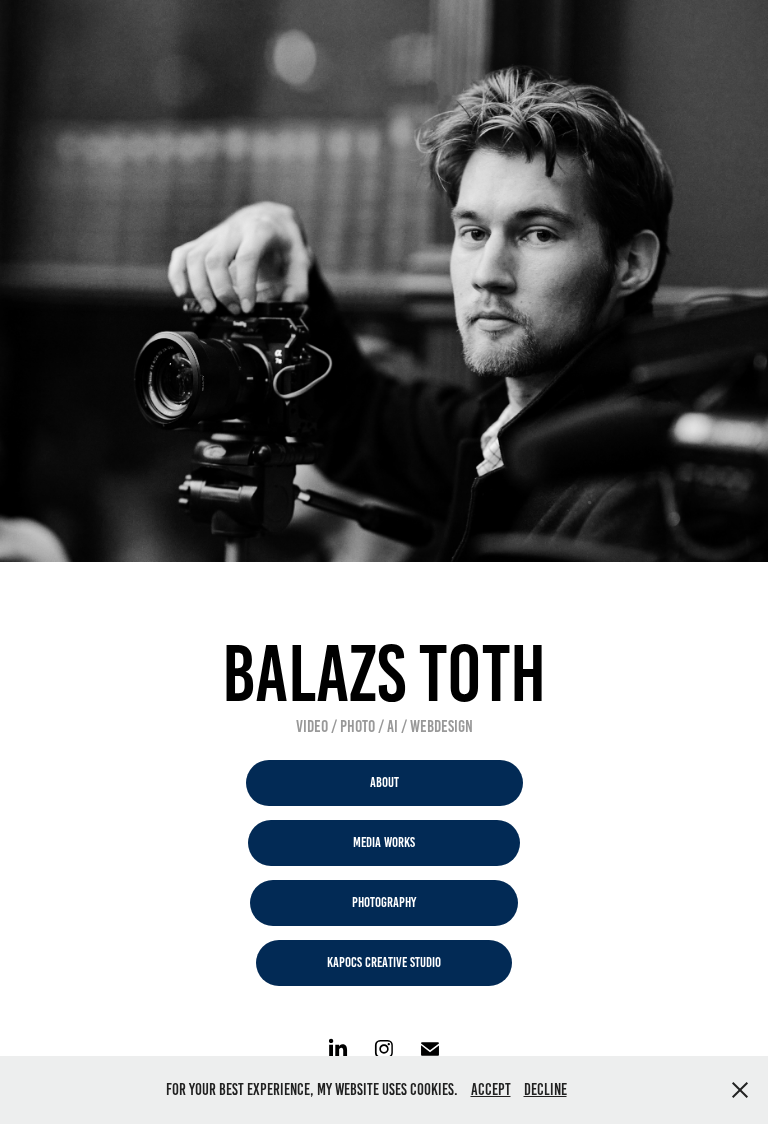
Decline (545, 1089)
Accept (491, 1089)
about (384, 782)
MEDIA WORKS (384, 842)
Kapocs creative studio (384, 962)
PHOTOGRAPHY (384, 902)
